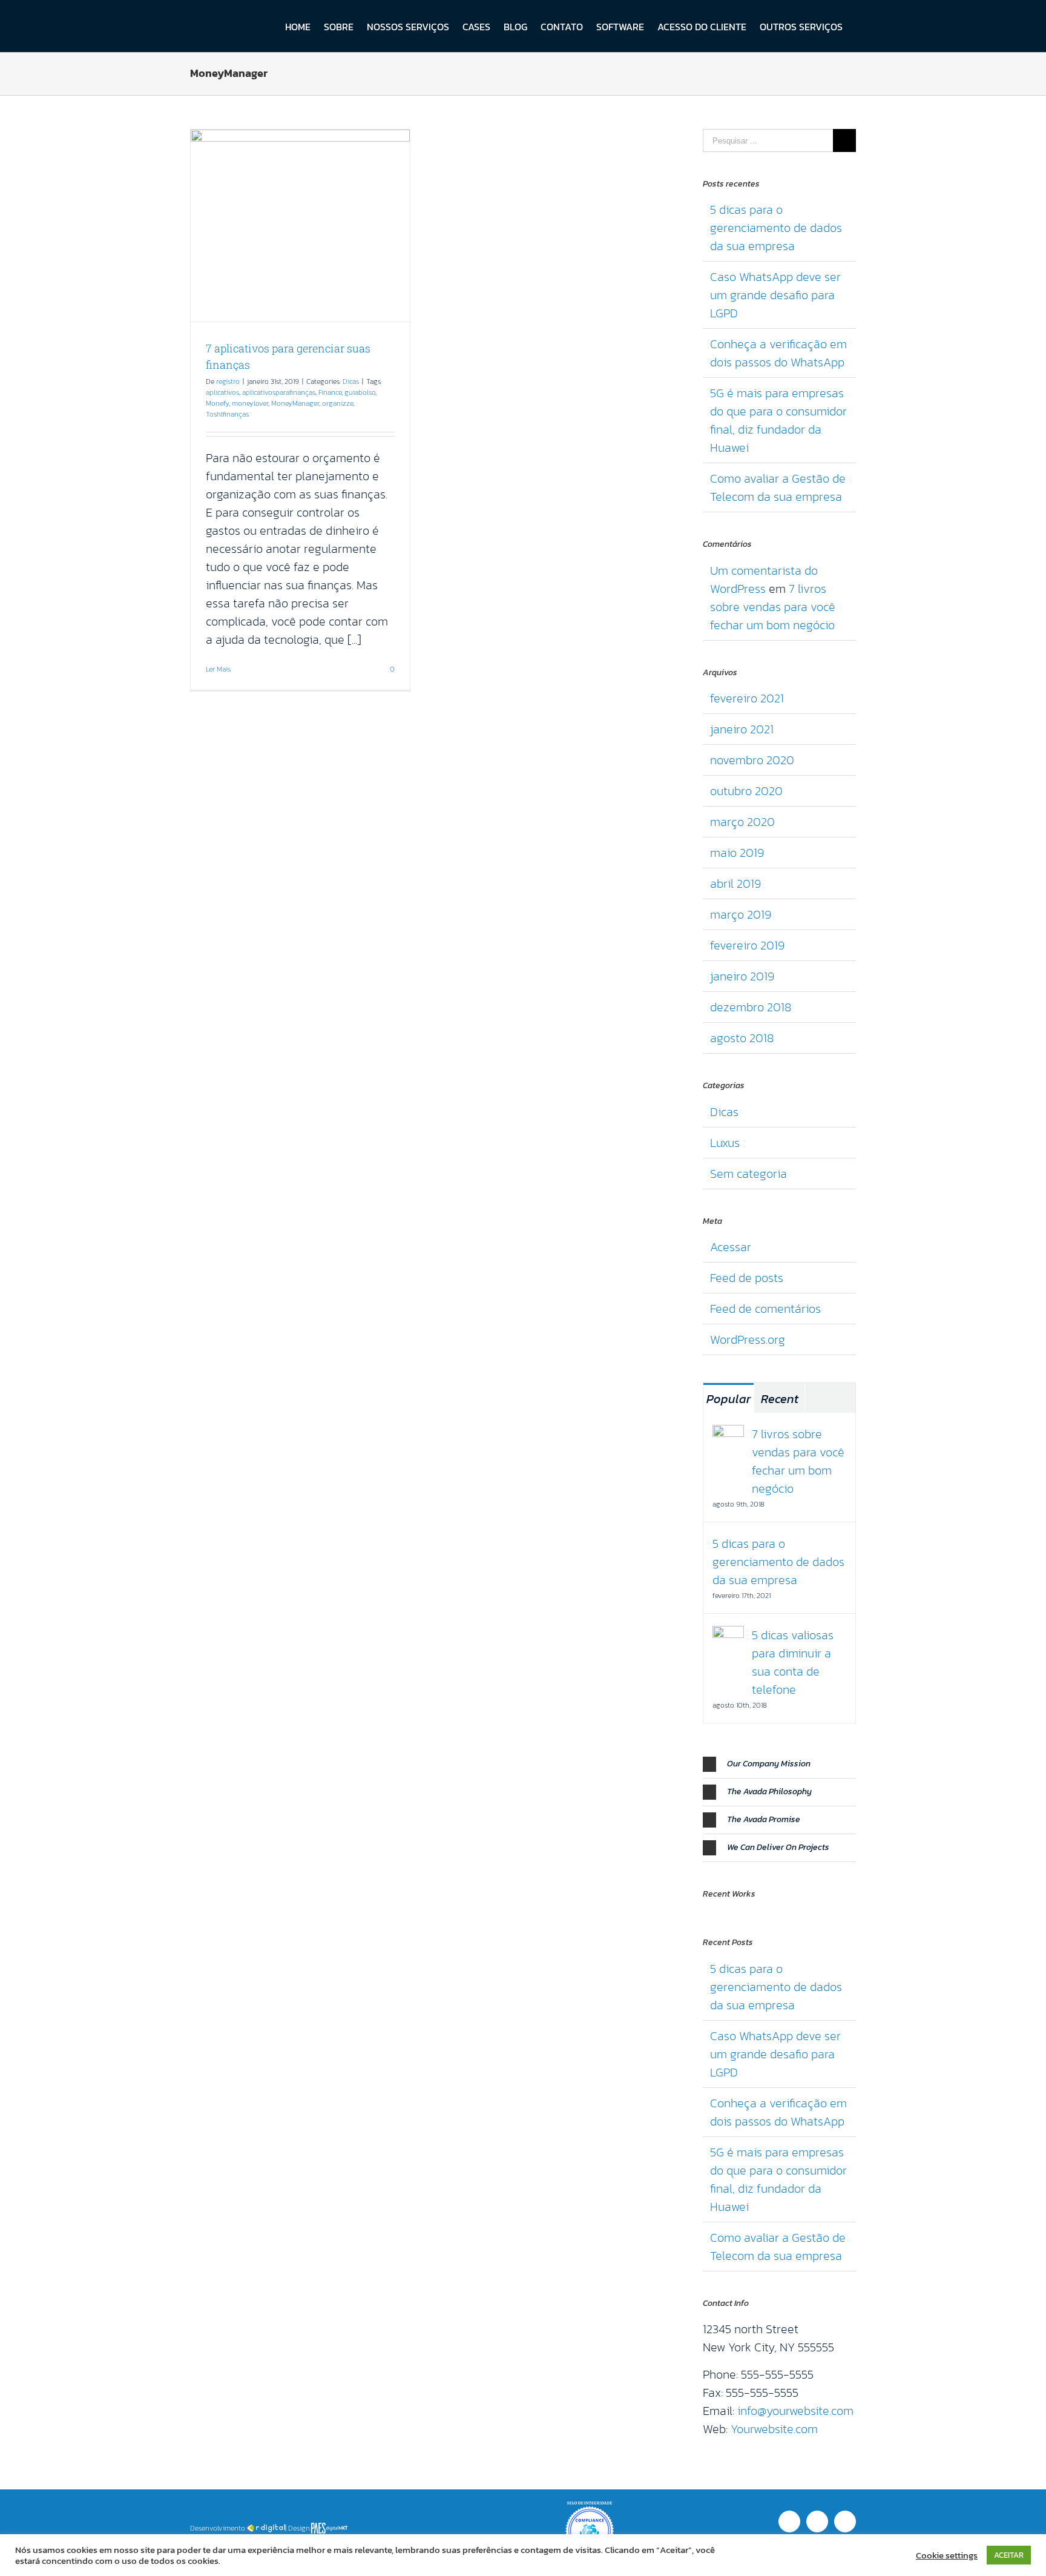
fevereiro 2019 (747, 945)
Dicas (351, 381)
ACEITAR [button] (1009, 2555)
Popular (729, 1399)
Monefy (217, 403)
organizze (337, 403)
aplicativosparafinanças (279, 392)
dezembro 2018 (751, 1007)
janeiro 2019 (742, 976)
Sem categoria (748, 1174)
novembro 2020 (752, 760)
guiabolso (360, 392)
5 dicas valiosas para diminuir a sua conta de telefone (793, 1662)
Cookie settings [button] (947, 2555)
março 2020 (742, 822)
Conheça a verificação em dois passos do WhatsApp (778, 353)
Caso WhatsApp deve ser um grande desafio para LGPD (775, 295)
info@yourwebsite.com (795, 2411)
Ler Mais (218, 669)
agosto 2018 (742, 1038)
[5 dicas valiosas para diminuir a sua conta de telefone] (728, 1635)
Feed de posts (747, 1278)
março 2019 (741, 914)
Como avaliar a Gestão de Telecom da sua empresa (778, 487)
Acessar (731, 1247)
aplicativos (222, 392)
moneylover (250, 403)
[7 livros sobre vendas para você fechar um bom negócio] (728, 1434)
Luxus (725, 1143)
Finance (330, 392)
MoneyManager (295, 403)
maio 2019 (737, 853)
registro (228, 381)
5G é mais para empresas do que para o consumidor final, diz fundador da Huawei (778, 420)
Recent (780, 1399)
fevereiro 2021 (747, 698)
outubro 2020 (746, 791)
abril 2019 (735, 883)
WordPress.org (748, 1339)
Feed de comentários (765, 1309)
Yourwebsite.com (774, 2429)
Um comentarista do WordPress (764, 580)
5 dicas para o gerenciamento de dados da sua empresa (776, 228)
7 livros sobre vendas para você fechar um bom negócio (773, 607)
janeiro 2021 (742, 729)
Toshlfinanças (227, 414)
